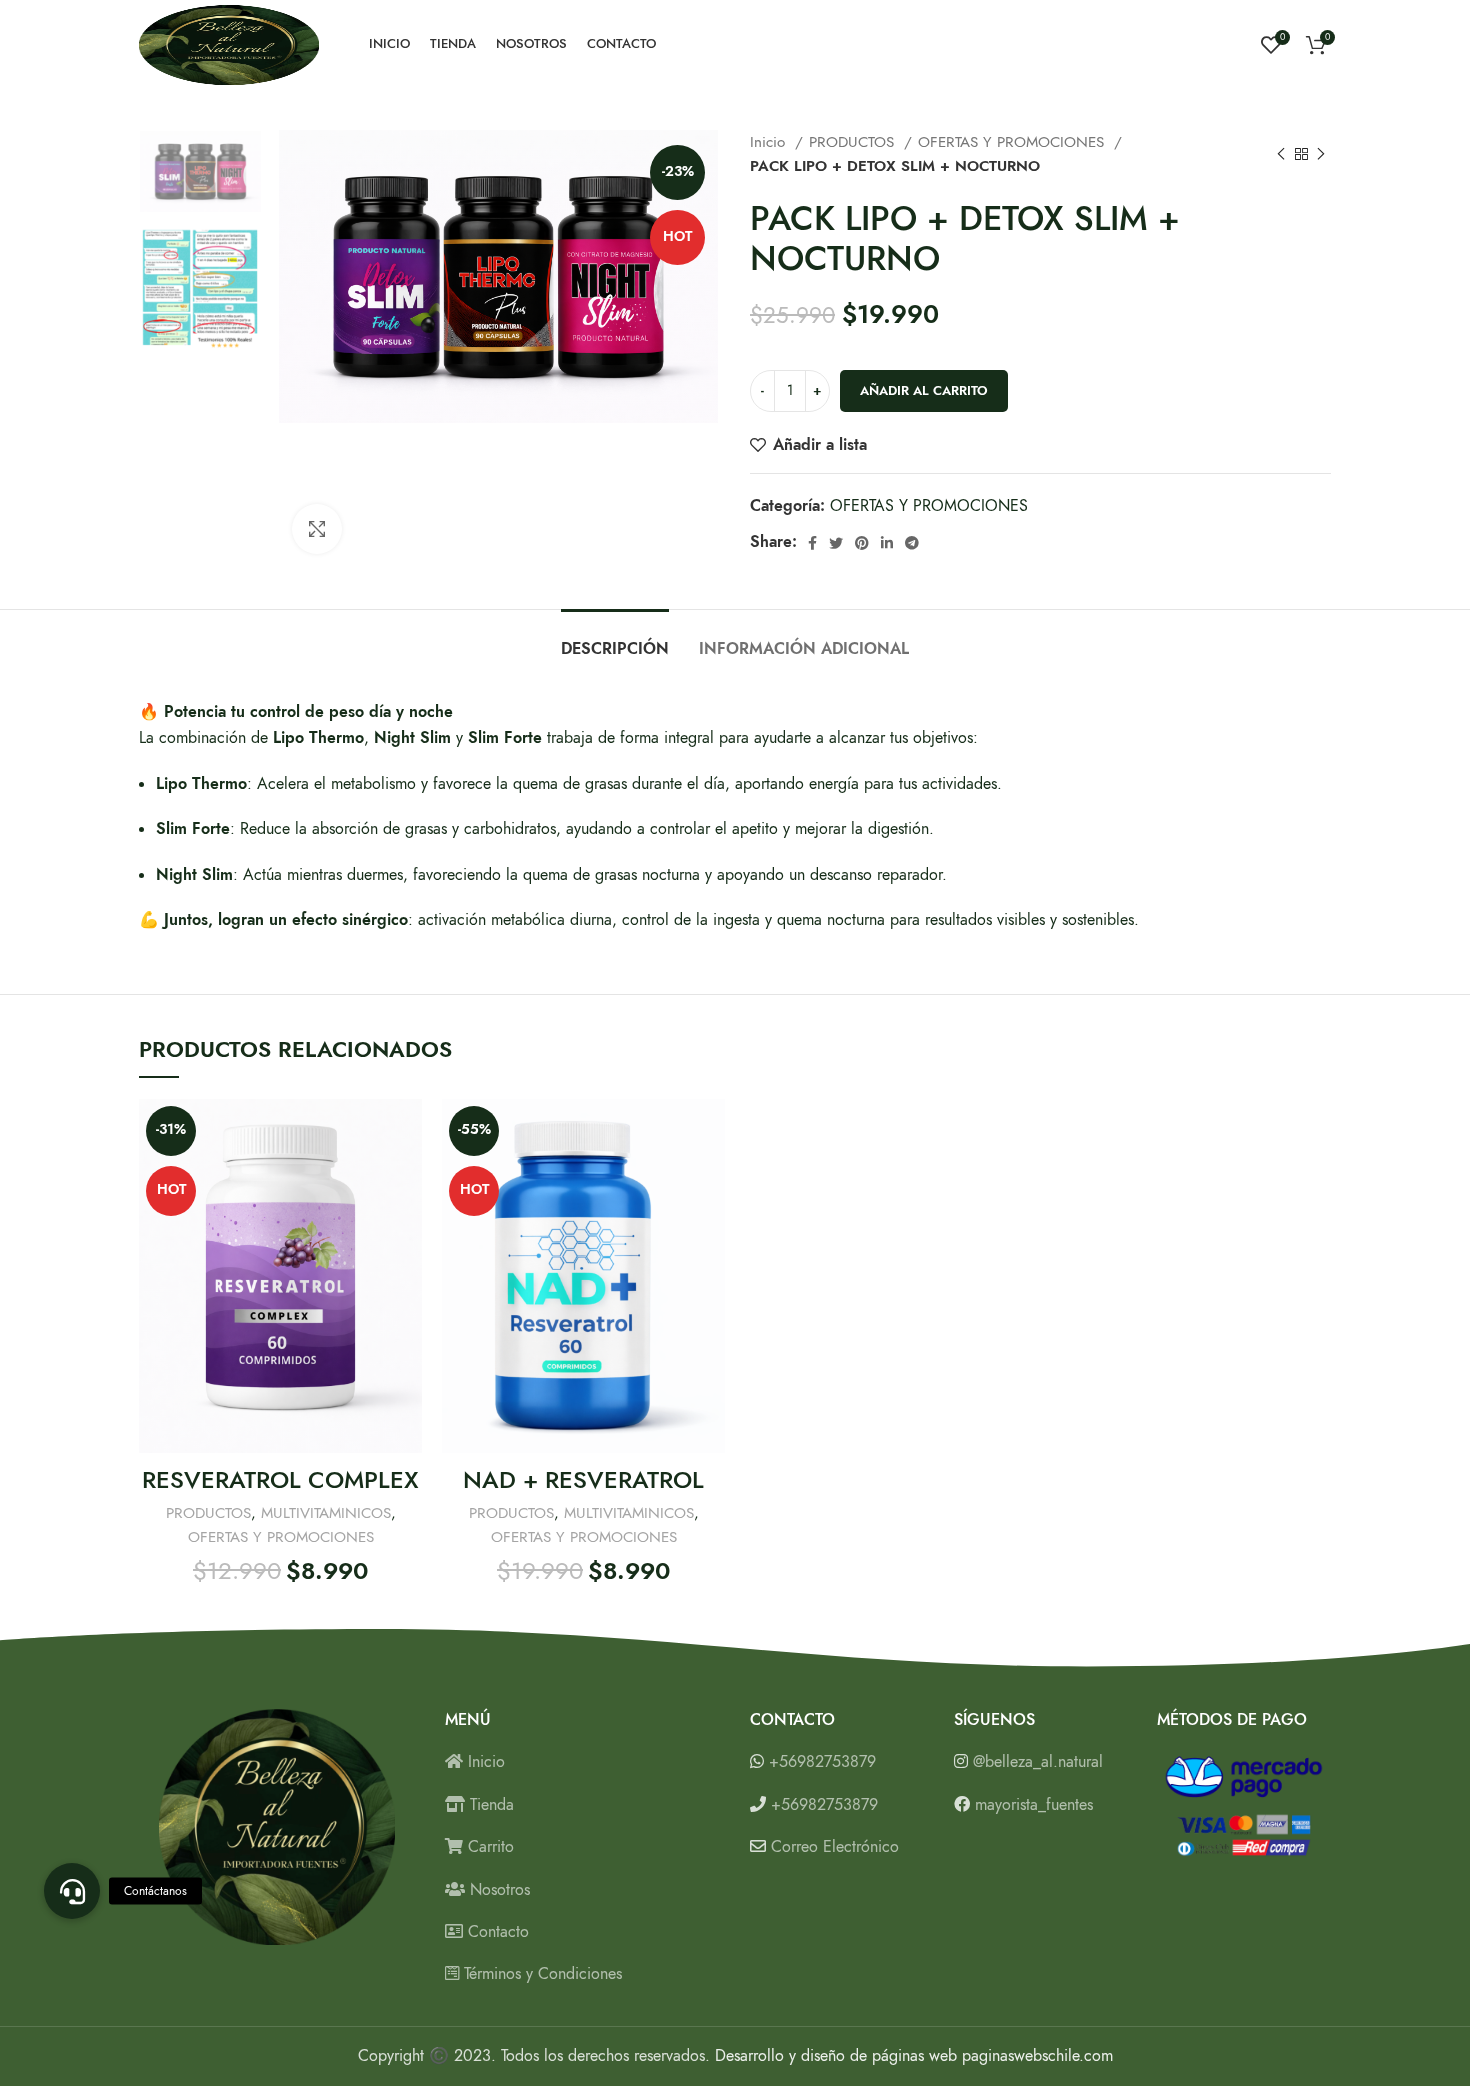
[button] (72, 1891)
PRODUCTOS (854, 141)
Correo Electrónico (835, 1847)
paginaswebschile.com (1037, 2056)
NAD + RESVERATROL (583, 1479)
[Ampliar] (317, 529)
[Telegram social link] (912, 543)
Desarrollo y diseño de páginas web (836, 2056)
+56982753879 (822, 1762)
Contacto (496, 1932)
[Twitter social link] (836, 543)
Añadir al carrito (924, 391)
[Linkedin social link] (887, 543)
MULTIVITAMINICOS (326, 1512)
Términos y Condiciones (540, 1974)
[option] (200, 171)
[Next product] (1321, 154)
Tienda (489, 1805)
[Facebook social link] (812, 543)
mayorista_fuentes (1034, 1805)
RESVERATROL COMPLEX (280, 1479)
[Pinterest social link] (862, 543)
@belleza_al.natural (1038, 1762)
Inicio (770, 141)
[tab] (615, 639)
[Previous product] (1281, 154)
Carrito (488, 1847)
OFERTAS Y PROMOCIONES (1013, 141)
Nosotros (497, 1890)
